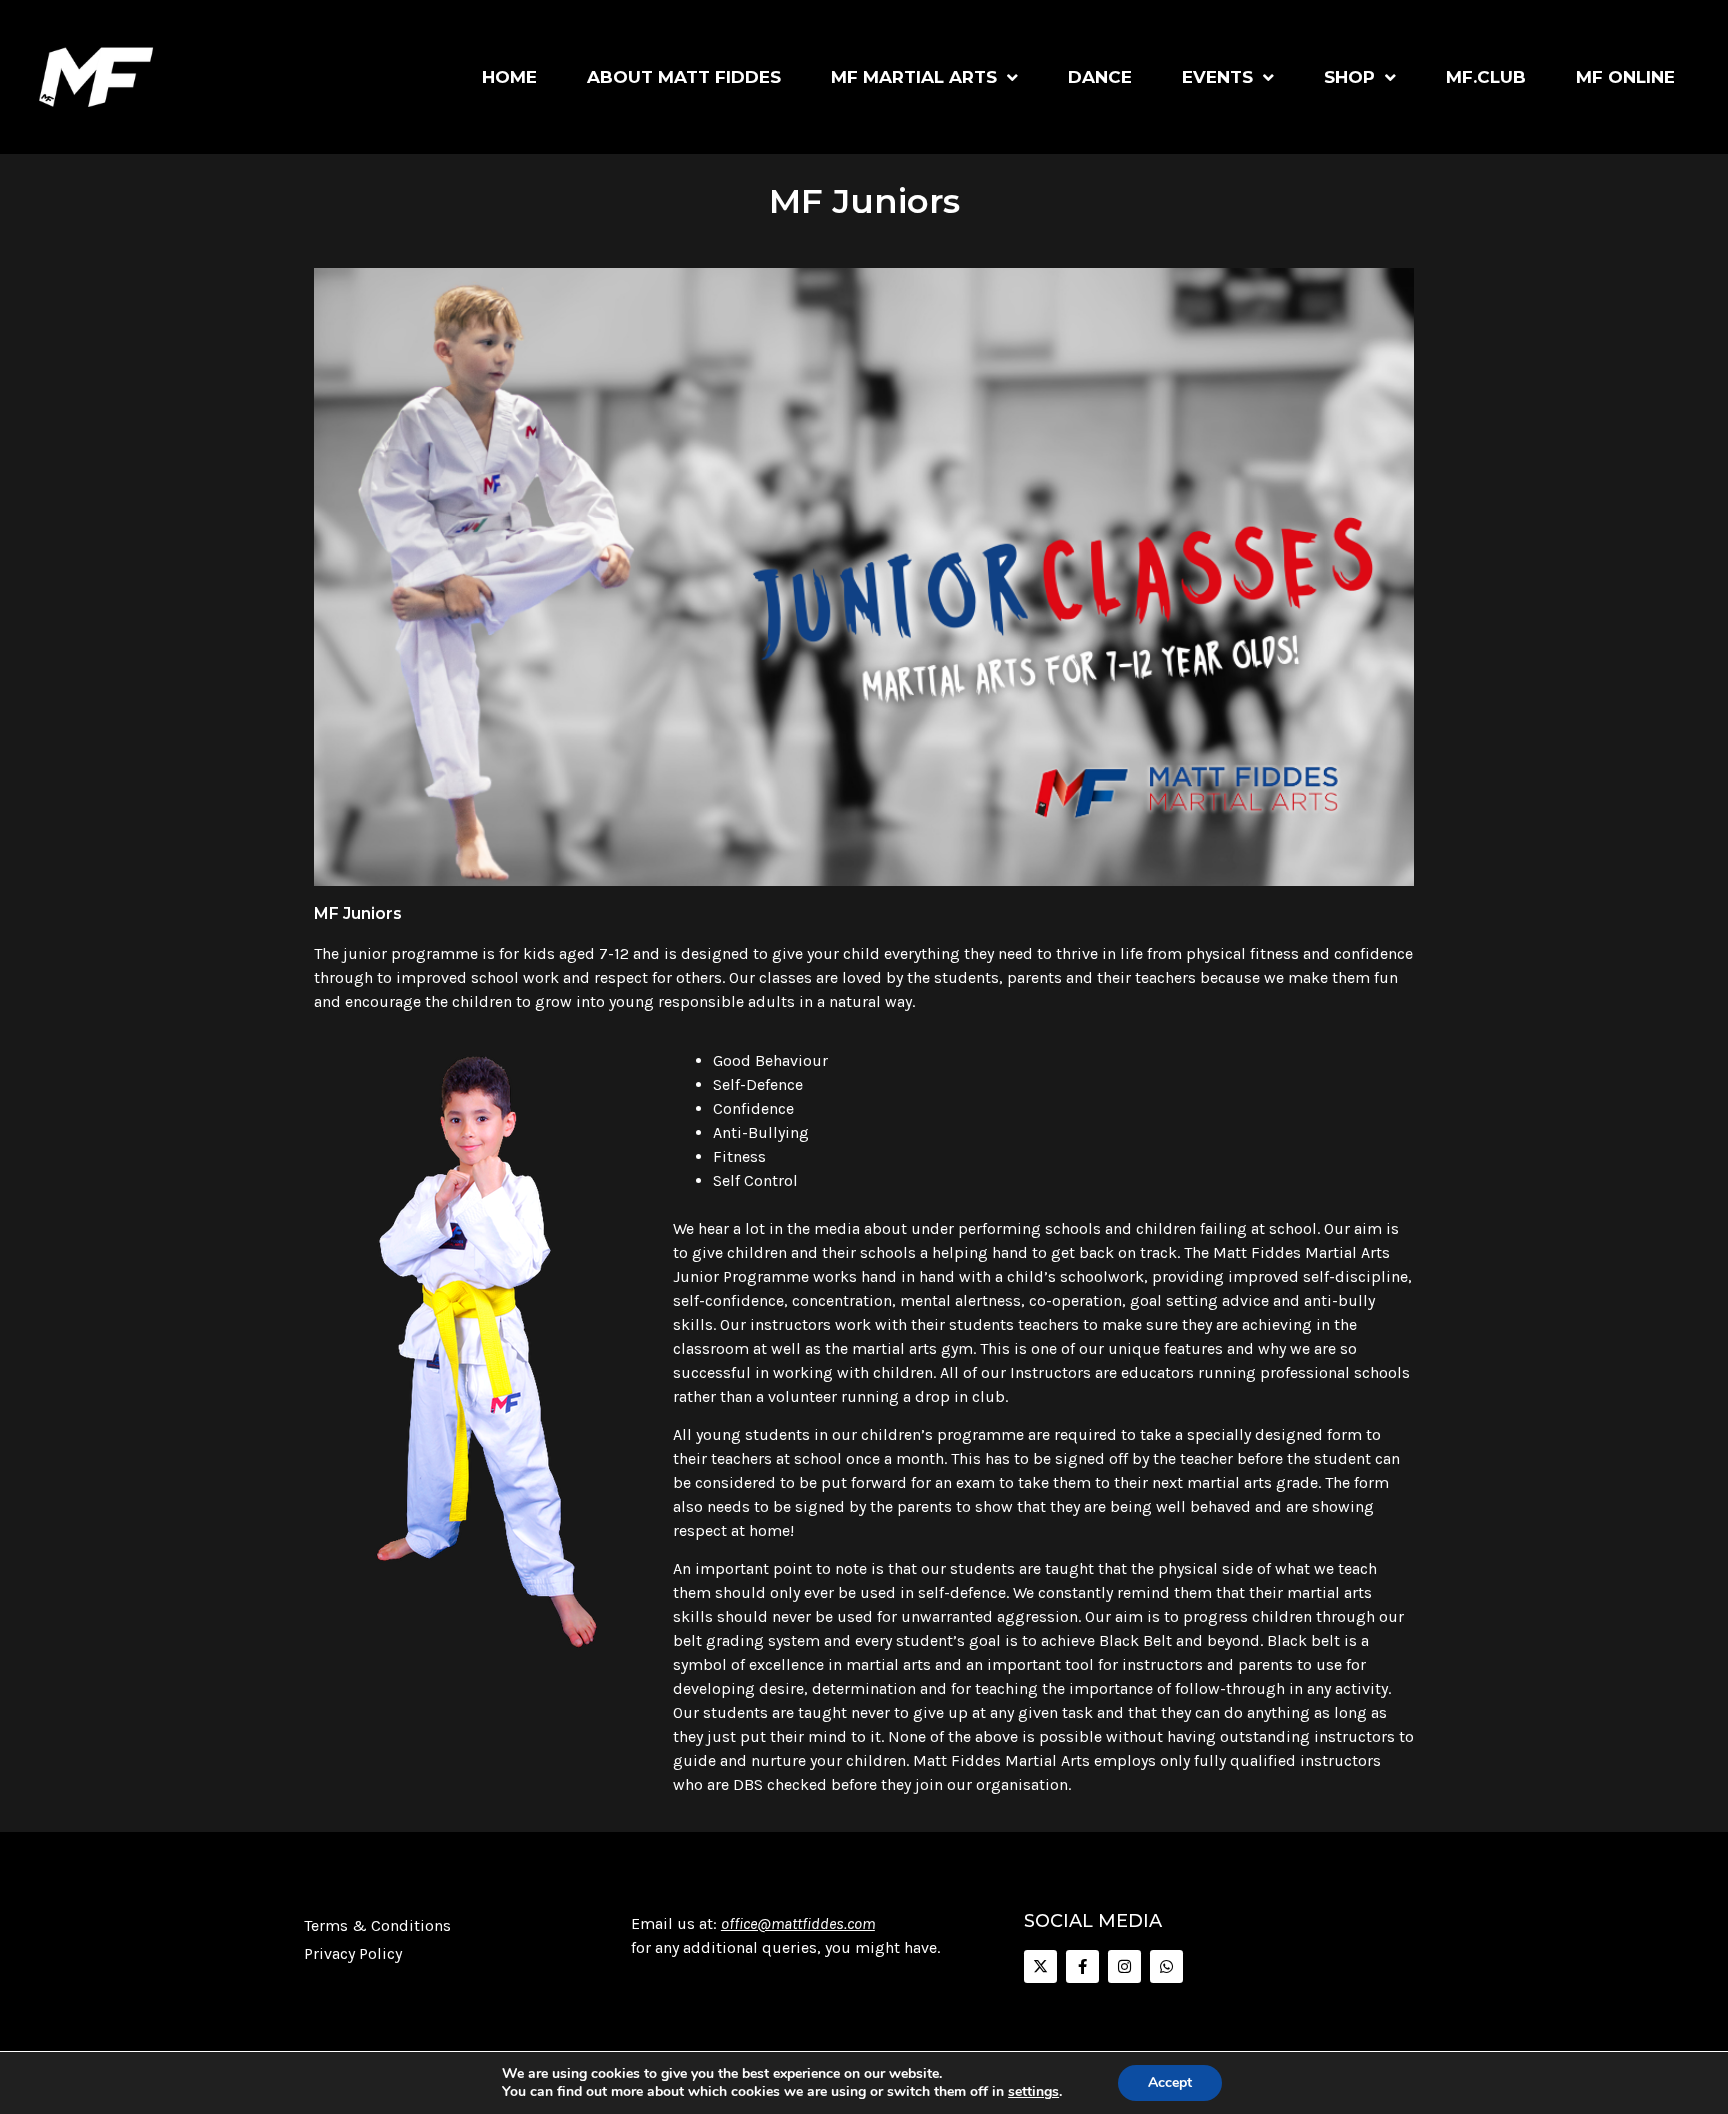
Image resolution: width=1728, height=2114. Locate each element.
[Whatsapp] (1166, 1966)
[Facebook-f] (1082, 1966)
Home (509, 77)
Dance (1100, 77)
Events (1217, 77)
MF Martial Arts (914, 77)
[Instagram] (1124, 1966)
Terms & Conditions (377, 1925)
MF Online (1625, 77)
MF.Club (1486, 77)
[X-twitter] (1040, 1966)
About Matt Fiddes (684, 77)
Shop (1349, 77)
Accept (1170, 2082)
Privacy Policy (353, 1953)
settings (1033, 2092)
